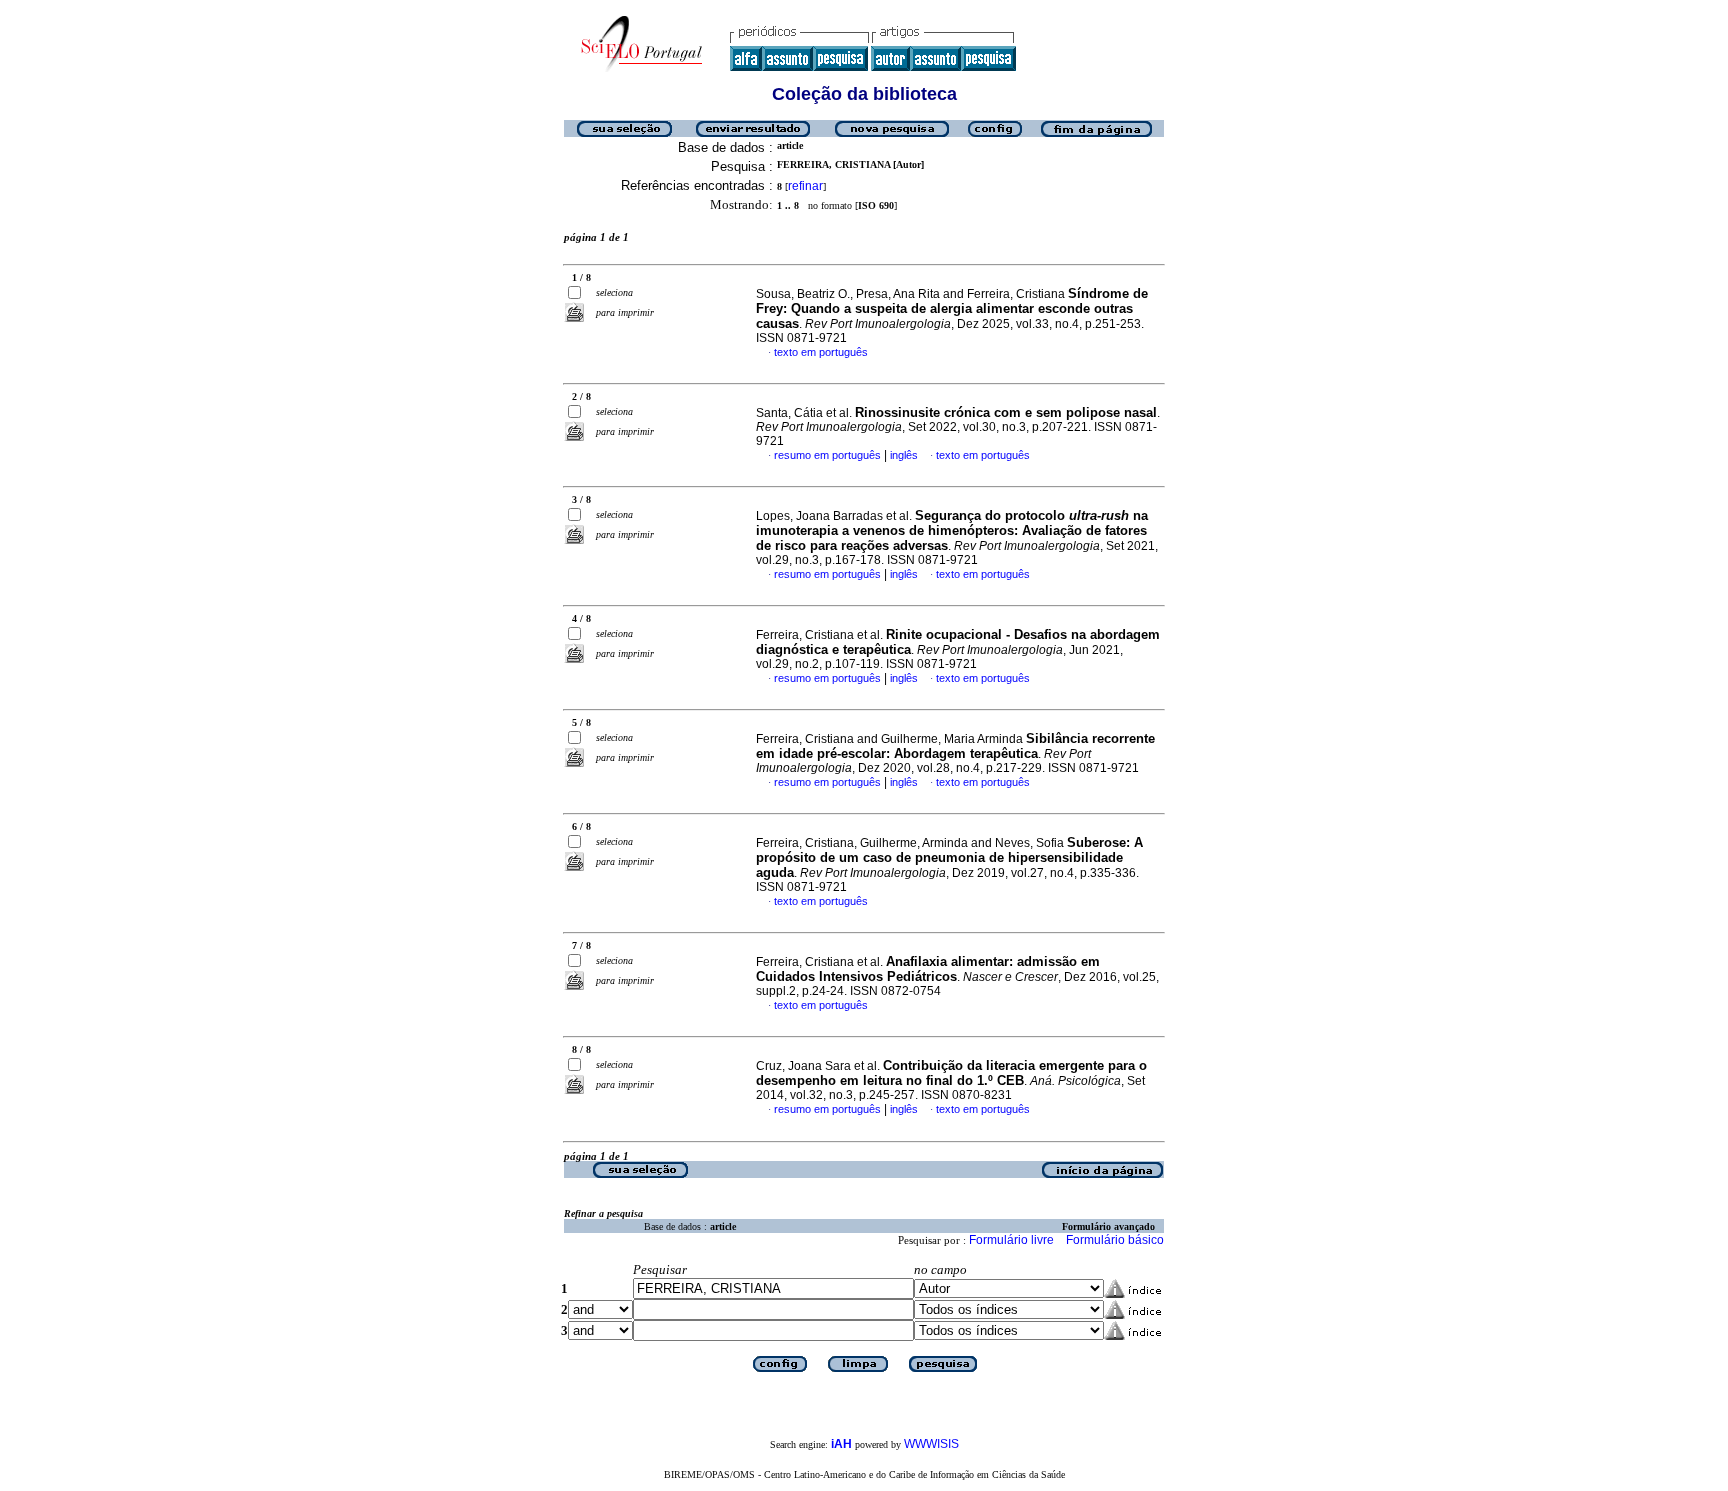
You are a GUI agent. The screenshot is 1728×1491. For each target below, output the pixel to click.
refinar (805, 186)
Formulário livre (1011, 1240)
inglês (904, 455)
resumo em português (827, 455)
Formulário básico (1115, 1240)
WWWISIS (931, 1444)
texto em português (821, 352)
